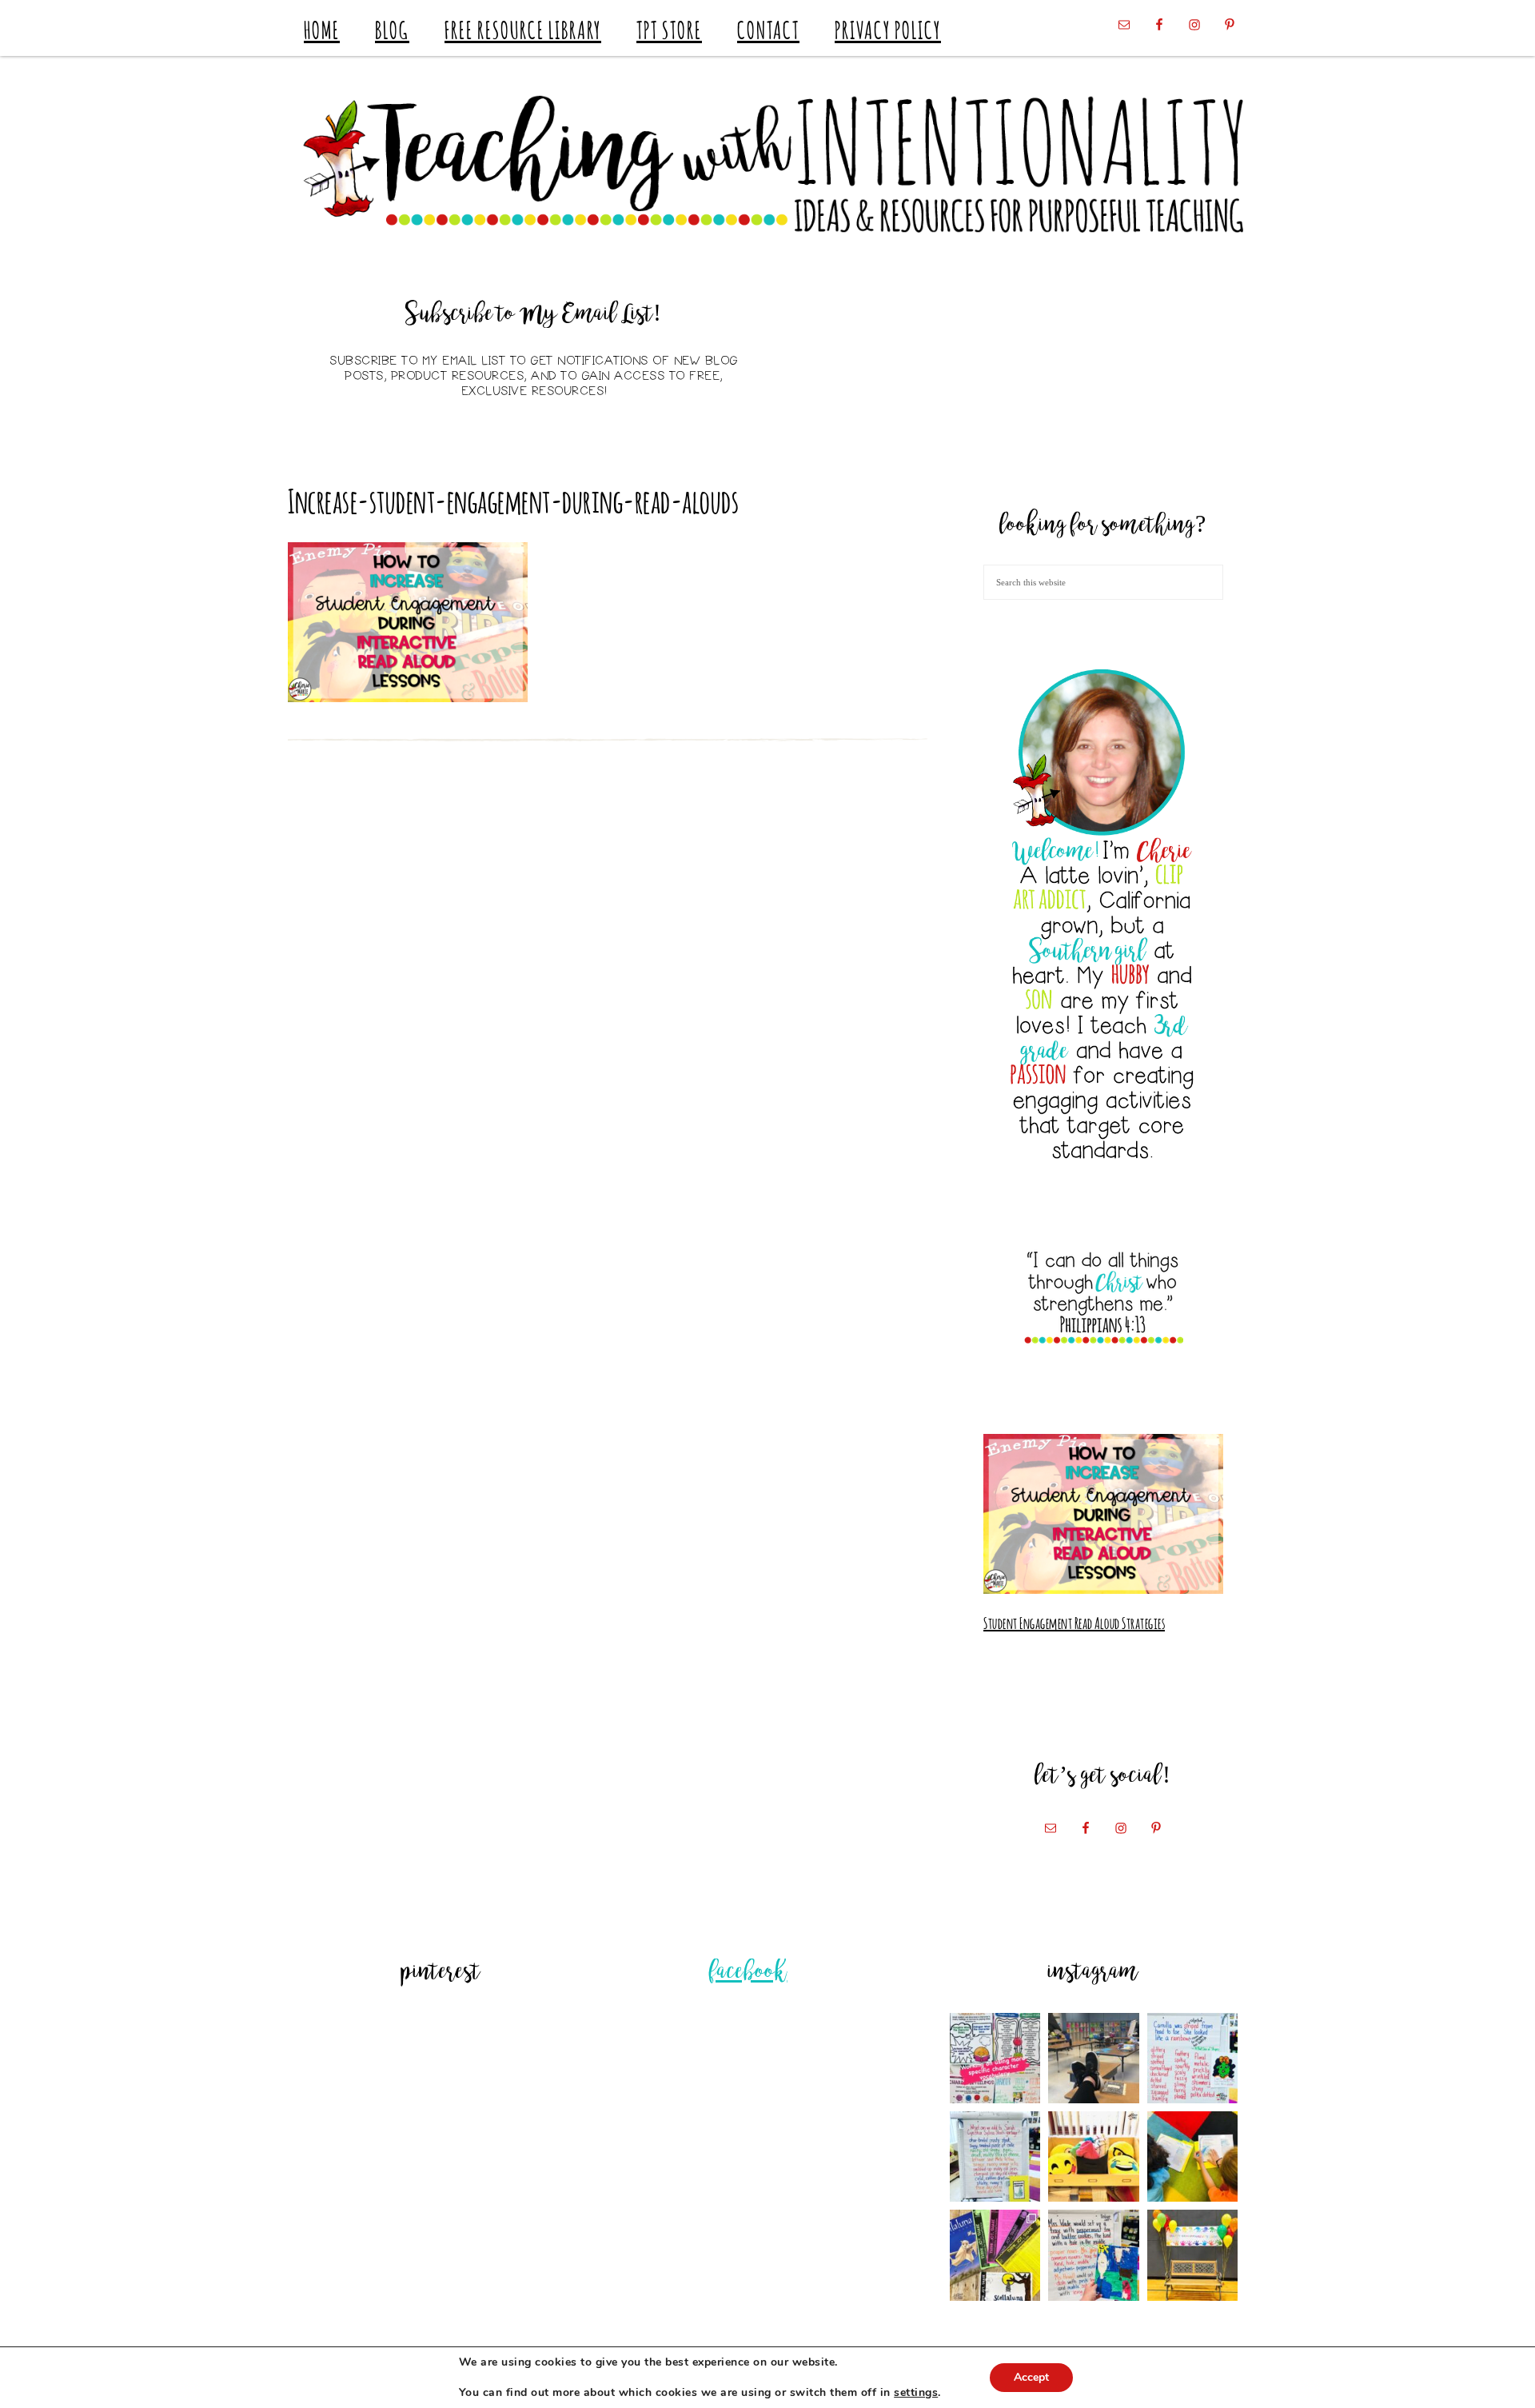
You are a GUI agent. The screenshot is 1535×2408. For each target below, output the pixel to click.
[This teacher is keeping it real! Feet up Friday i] (1093, 2058)
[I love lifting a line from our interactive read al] (1093, 2255)
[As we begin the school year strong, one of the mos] (995, 2255)
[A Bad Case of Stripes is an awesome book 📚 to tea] (1192, 2058)
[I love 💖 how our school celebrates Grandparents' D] (1192, 2255)
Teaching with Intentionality (767, 164)
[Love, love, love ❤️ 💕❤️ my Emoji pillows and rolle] (1093, 2156)
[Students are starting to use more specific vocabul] (995, 2058)
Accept (1031, 2377)
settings (916, 2393)
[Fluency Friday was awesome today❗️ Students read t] (1192, 2156)
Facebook (749, 1973)
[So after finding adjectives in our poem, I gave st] (995, 2156)
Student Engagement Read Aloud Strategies (1074, 1622)
